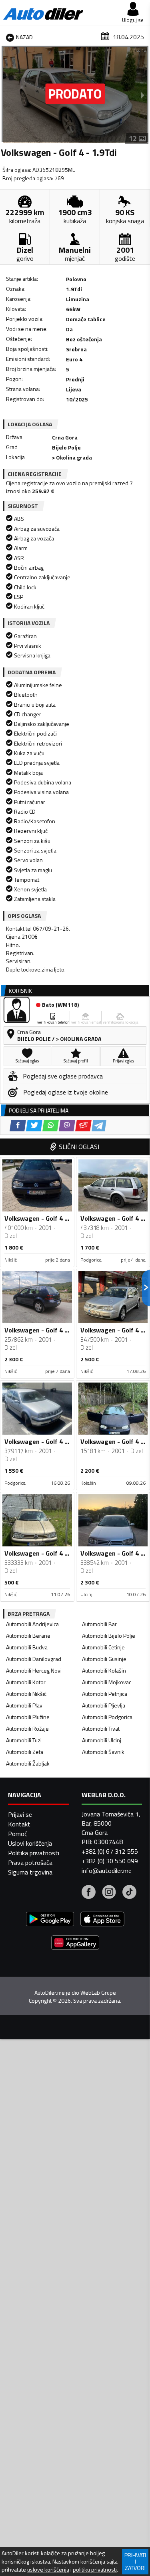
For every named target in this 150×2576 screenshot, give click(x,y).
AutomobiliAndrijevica (32, 1624)
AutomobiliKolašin (104, 1670)
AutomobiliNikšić (26, 1694)
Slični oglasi (79, 1147)
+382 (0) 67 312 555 (110, 1851)
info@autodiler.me (107, 1871)
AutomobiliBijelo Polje (109, 1636)
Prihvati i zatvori (135, 2561)
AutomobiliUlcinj (102, 1740)
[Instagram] (109, 1893)
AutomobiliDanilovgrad (34, 1659)
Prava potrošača (30, 1862)
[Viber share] (67, 1126)
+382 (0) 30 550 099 (110, 1861)
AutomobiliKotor (26, 1682)
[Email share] (83, 1126)
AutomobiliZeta (25, 1752)
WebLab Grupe (98, 1993)
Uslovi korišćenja (30, 1843)
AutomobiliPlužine (28, 1717)
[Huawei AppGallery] (75, 1944)
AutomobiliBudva (27, 1647)
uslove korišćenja (48, 2570)
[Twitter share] (34, 1126)
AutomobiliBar (99, 1624)
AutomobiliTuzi (24, 1740)
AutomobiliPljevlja (104, 1705)
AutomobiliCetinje (103, 1647)
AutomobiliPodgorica (107, 1717)
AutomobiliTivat (101, 1728)
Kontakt (19, 1824)
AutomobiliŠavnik (103, 1752)
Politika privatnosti (34, 1853)
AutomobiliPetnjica (105, 1694)
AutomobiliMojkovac (107, 1682)
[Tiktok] (129, 1893)
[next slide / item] (143, 95)
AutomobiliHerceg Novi (34, 1670)
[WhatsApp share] (51, 1126)
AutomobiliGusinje (104, 1659)
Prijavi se (20, 1814)
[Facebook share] (18, 1126)
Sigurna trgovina (30, 1872)
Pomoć (18, 1834)
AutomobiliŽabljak (28, 1763)
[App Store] (102, 1920)
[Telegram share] (99, 1126)
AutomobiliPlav (24, 1705)
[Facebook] (89, 1893)
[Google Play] (50, 1920)
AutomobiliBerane (28, 1636)
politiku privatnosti (95, 2570)
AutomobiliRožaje (27, 1728)
